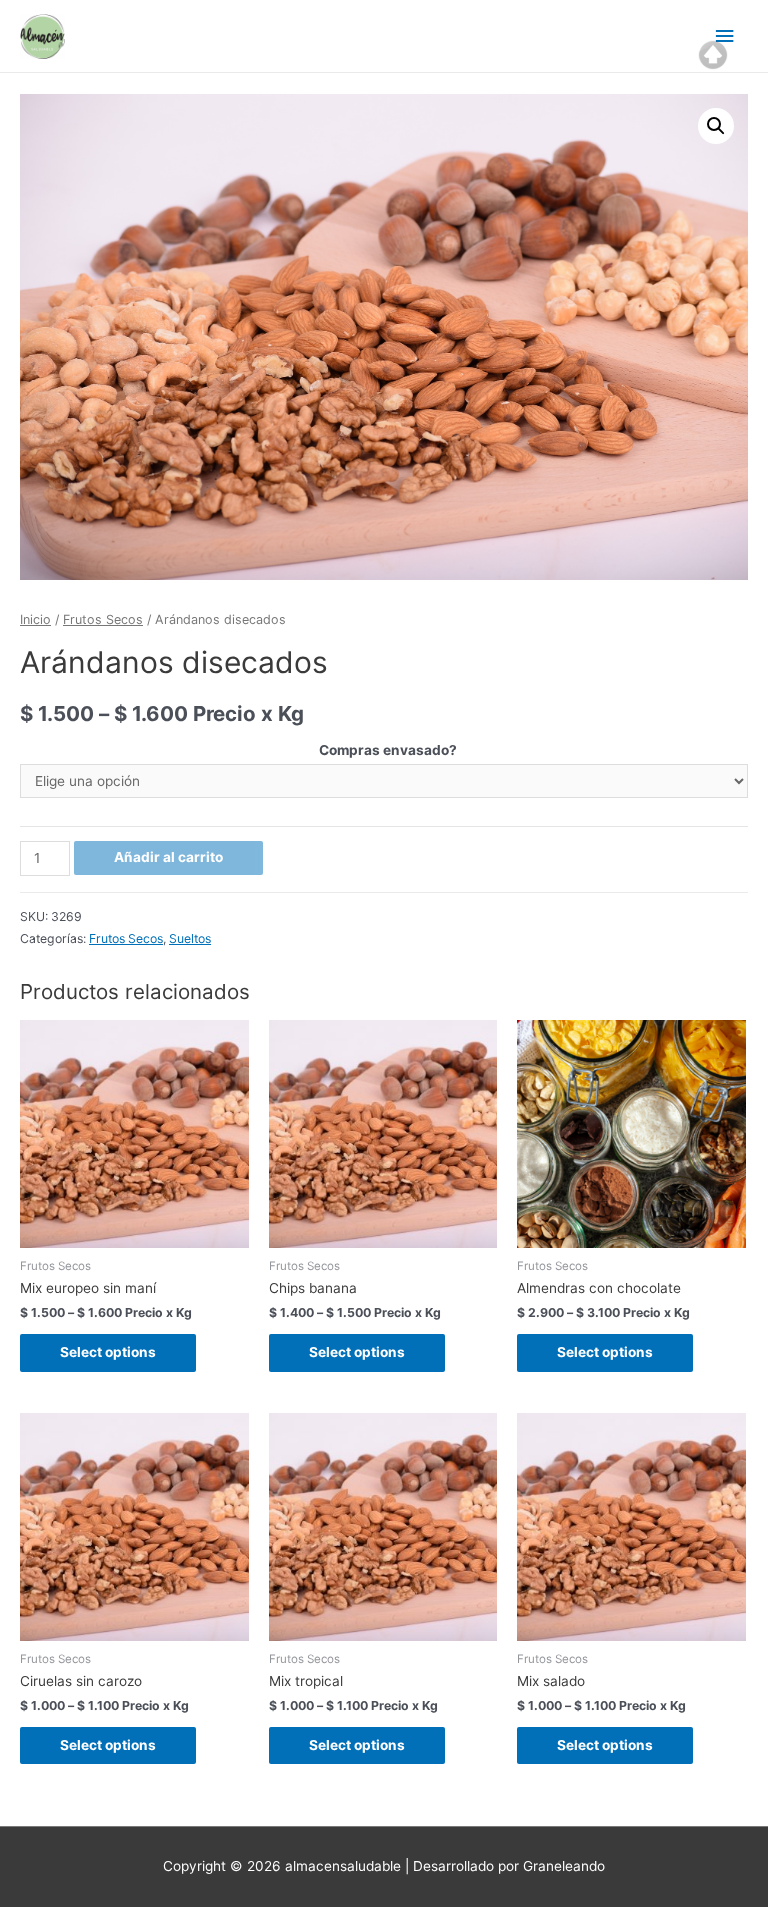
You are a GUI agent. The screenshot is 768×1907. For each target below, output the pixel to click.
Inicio (35, 619)
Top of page (713, 55)
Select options (108, 1352)
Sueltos (190, 938)
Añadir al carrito (168, 857)
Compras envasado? (388, 750)
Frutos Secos (103, 619)
